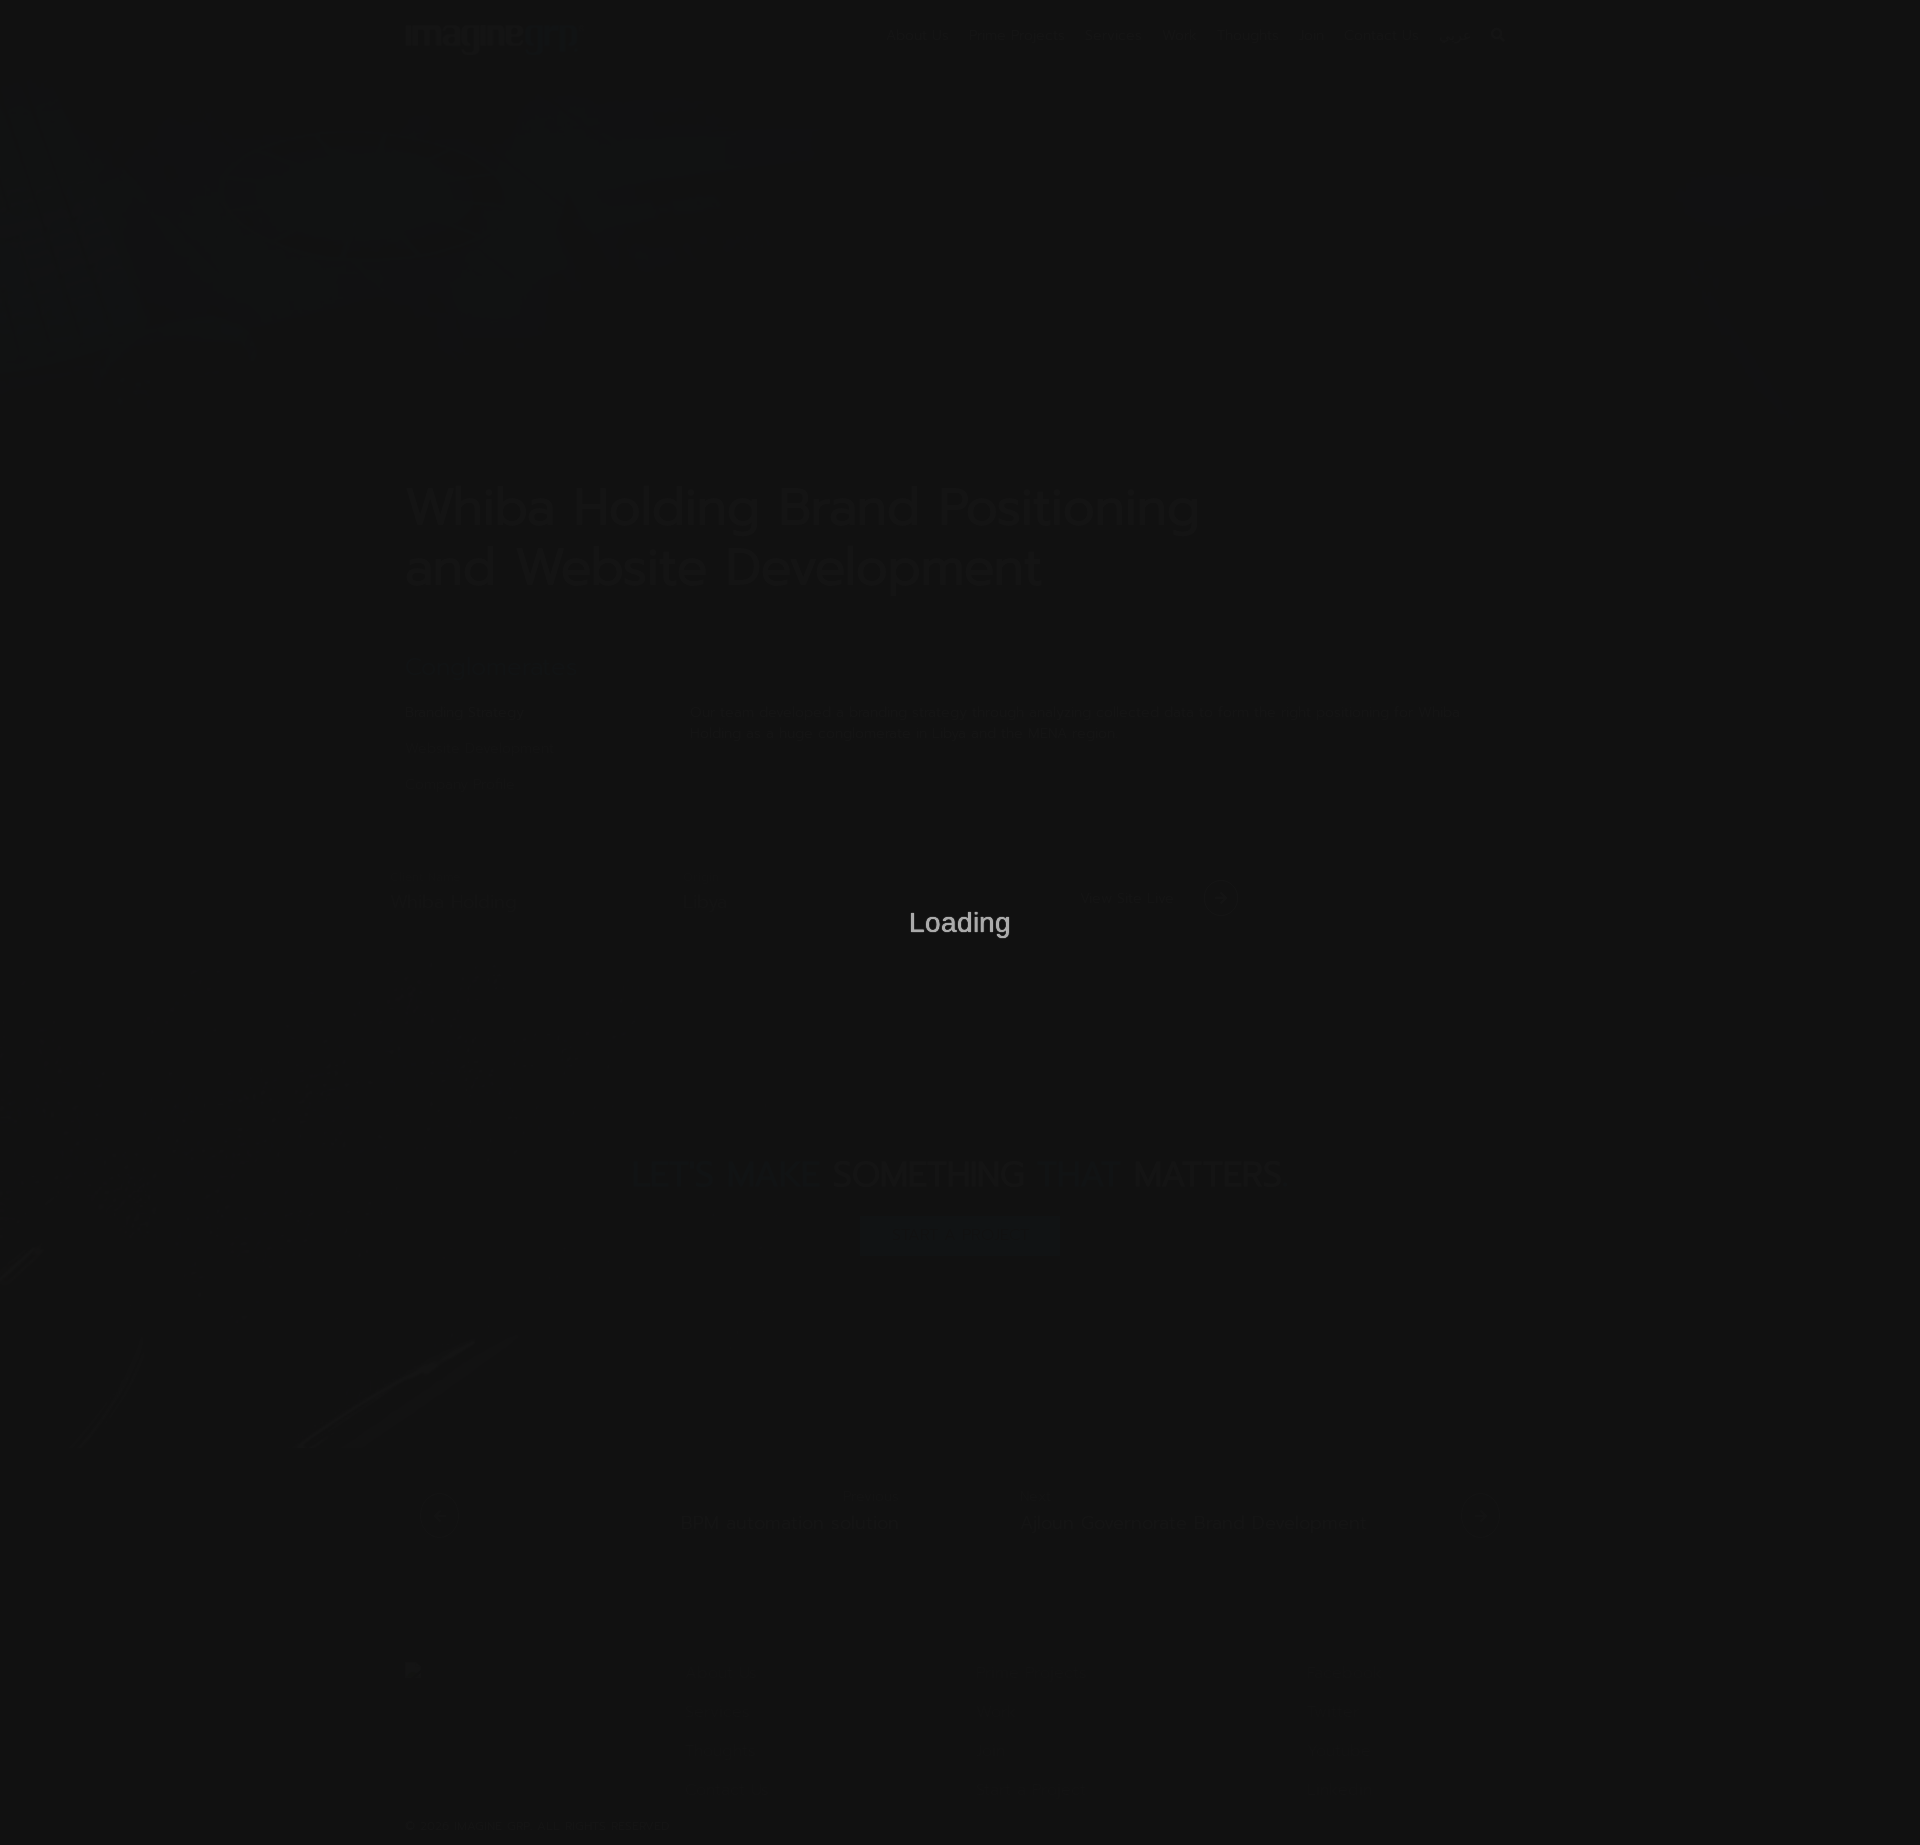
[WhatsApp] (1870, 1795)
